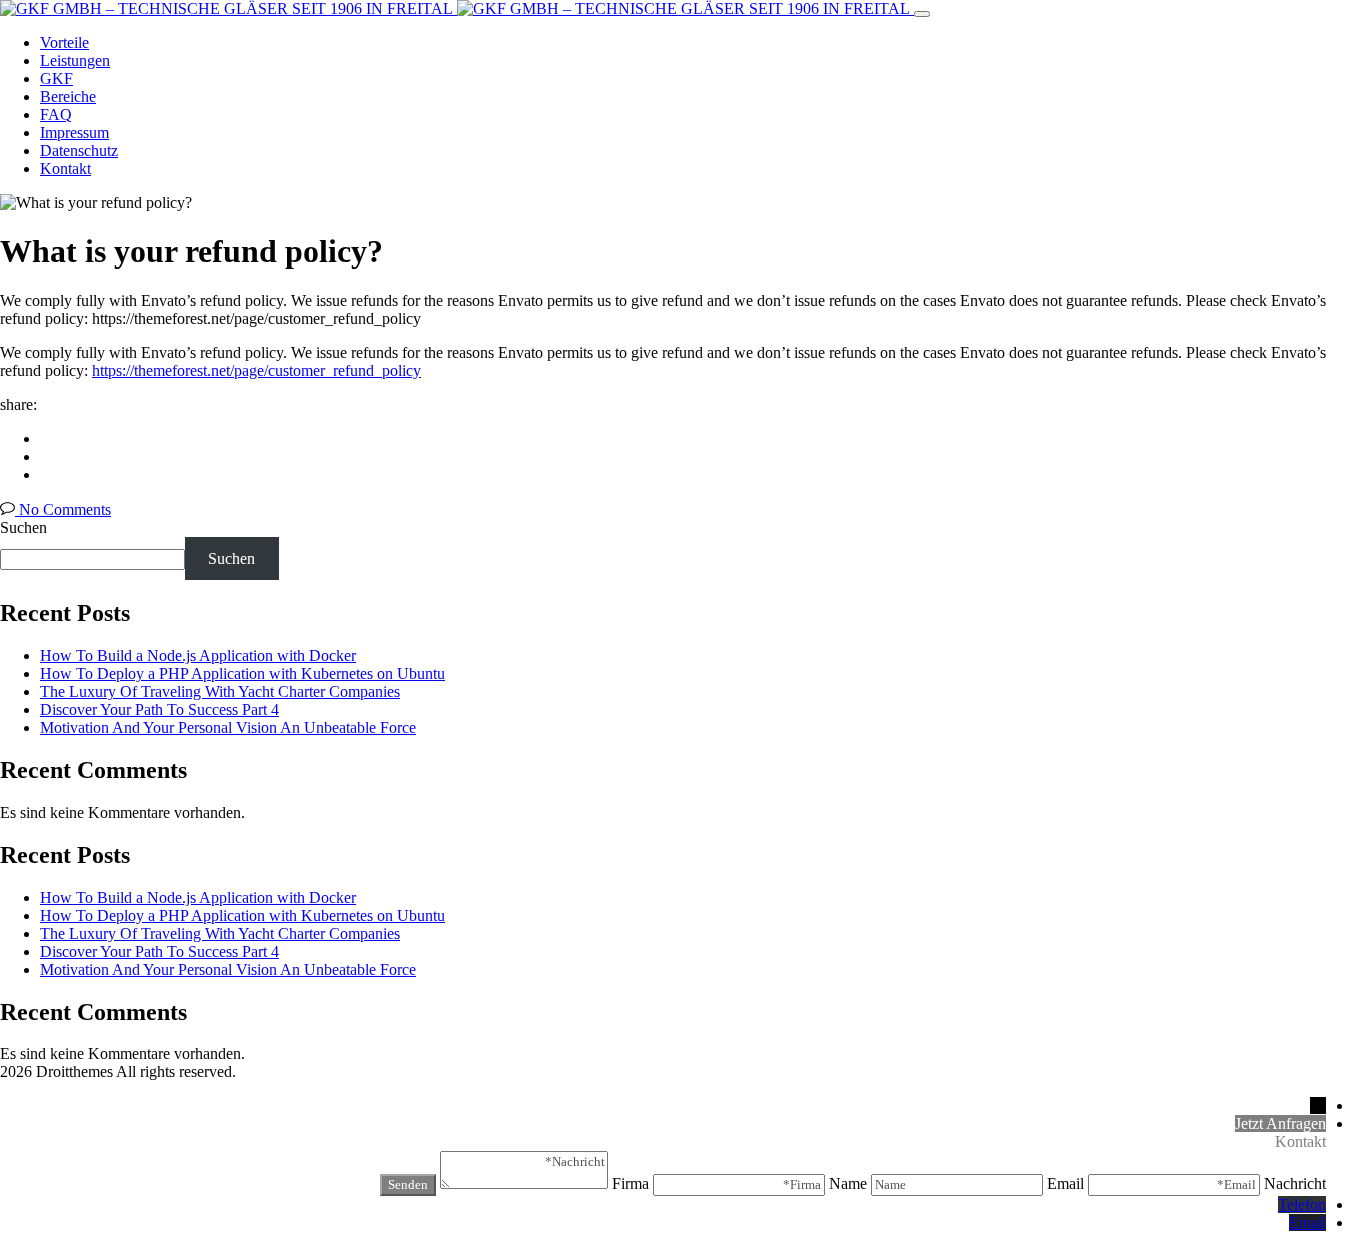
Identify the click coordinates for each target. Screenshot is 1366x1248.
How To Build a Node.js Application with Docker (198, 655)
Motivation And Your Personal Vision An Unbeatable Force (228, 727)
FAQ (56, 114)
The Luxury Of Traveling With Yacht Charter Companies (220, 691)
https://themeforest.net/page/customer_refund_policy (256, 370)
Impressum (74, 132)
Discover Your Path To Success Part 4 (159, 709)
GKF (56, 78)
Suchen (23, 527)
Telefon (1302, 1204)
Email (1307, 1222)
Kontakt (65, 168)
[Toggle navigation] (922, 14)
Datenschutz (79, 150)
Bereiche (68, 96)
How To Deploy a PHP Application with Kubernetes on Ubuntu (242, 673)
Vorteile (64, 42)
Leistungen (75, 60)
